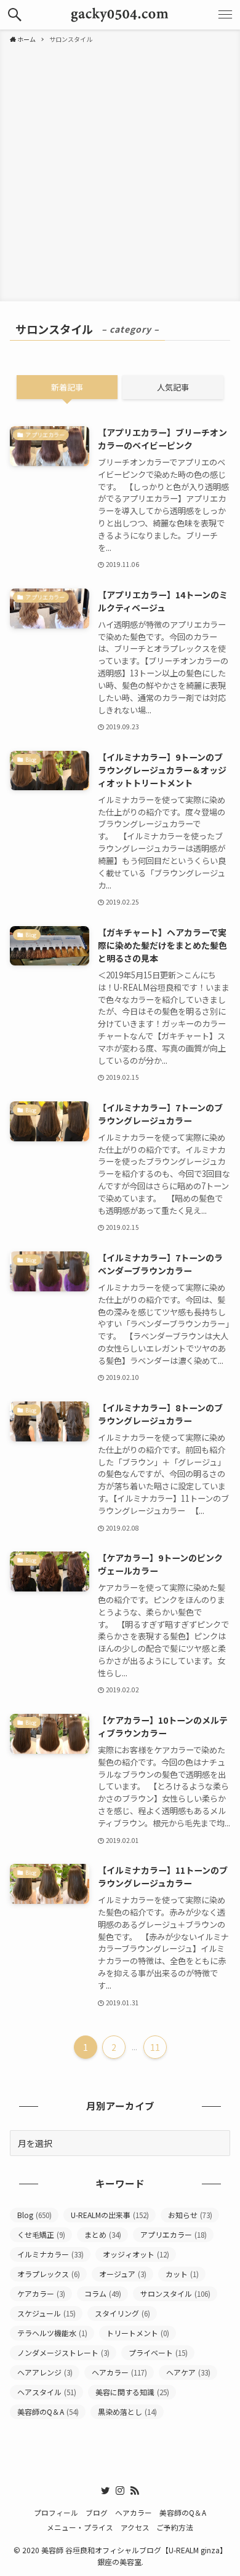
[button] (15, 15)
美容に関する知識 (132, 2392)
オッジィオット (136, 2254)
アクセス (135, 2527)
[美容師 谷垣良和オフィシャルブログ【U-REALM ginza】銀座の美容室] (120, 15)
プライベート (158, 2352)
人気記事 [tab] (173, 387)
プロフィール (56, 2512)
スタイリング (122, 2313)
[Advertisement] (120, 170)
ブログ (97, 2512)
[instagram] (120, 2491)
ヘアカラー (119, 2372)
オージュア (123, 2274)
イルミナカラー (50, 2254)
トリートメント (138, 2333)
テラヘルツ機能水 (52, 2333)
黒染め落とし (127, 2412)
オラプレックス (49, 2274)
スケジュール (46, 2313)
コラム (103, 2293)
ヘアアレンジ (45, 2372)
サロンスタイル (175, 2293)
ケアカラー (41, 2293)
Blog (34, 2215)
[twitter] (105, 2491)
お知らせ (190, 2215)
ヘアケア (188, 2372)
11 (155, 2047)
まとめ (103, 2234)
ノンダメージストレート (63, 2352)
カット (182, 2274)
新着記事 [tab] (67, 387)
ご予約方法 (175, 2527)
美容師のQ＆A (48, 2412)
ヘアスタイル (47, 2392)
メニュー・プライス (80, 2527)
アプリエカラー (174, 2234)
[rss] (135, 2491)
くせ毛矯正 (41, 2234)
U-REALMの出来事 (110, 2215)
